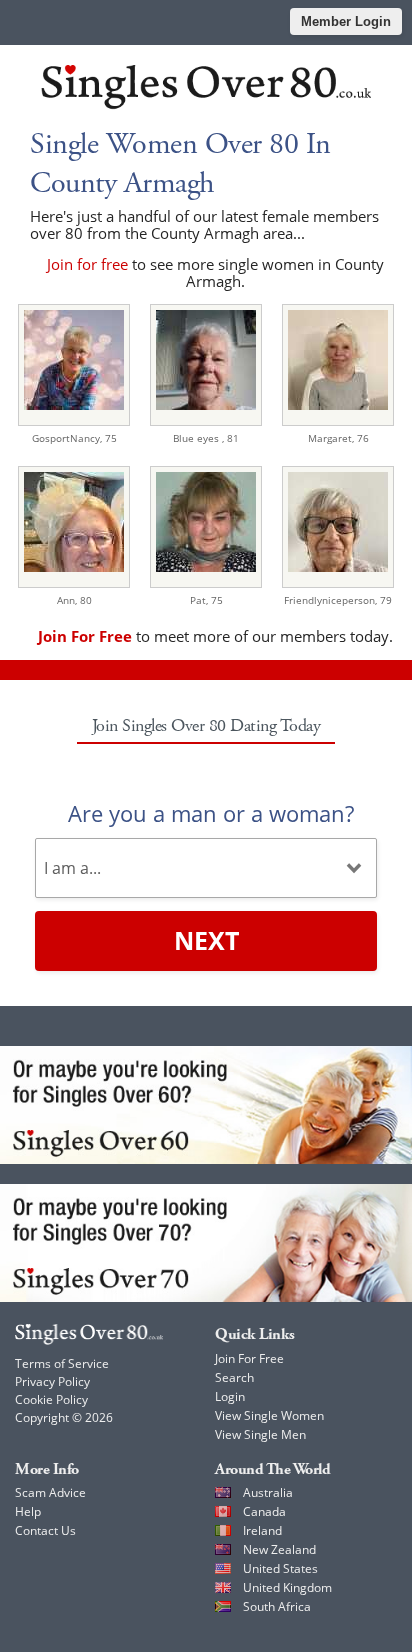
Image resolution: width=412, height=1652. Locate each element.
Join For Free (249, 1358)
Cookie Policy (51, 1399)
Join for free (87, 264)
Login (230, 1396)
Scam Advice (50, 1492)
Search (234, 1377)
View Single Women (269, 1415)
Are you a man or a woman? (211, 813)
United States (280, 1568)
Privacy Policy (52, 1381)
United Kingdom (287, 1587)
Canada (264, 1511)
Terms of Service (62, 1363)
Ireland (262, 1530)
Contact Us (45, 1530)
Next (206, 940)
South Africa (277, 1606)
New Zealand (279, 1549)
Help (28, 1511)
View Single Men (260, 1434)
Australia (268, 1492)
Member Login (346, 21)
